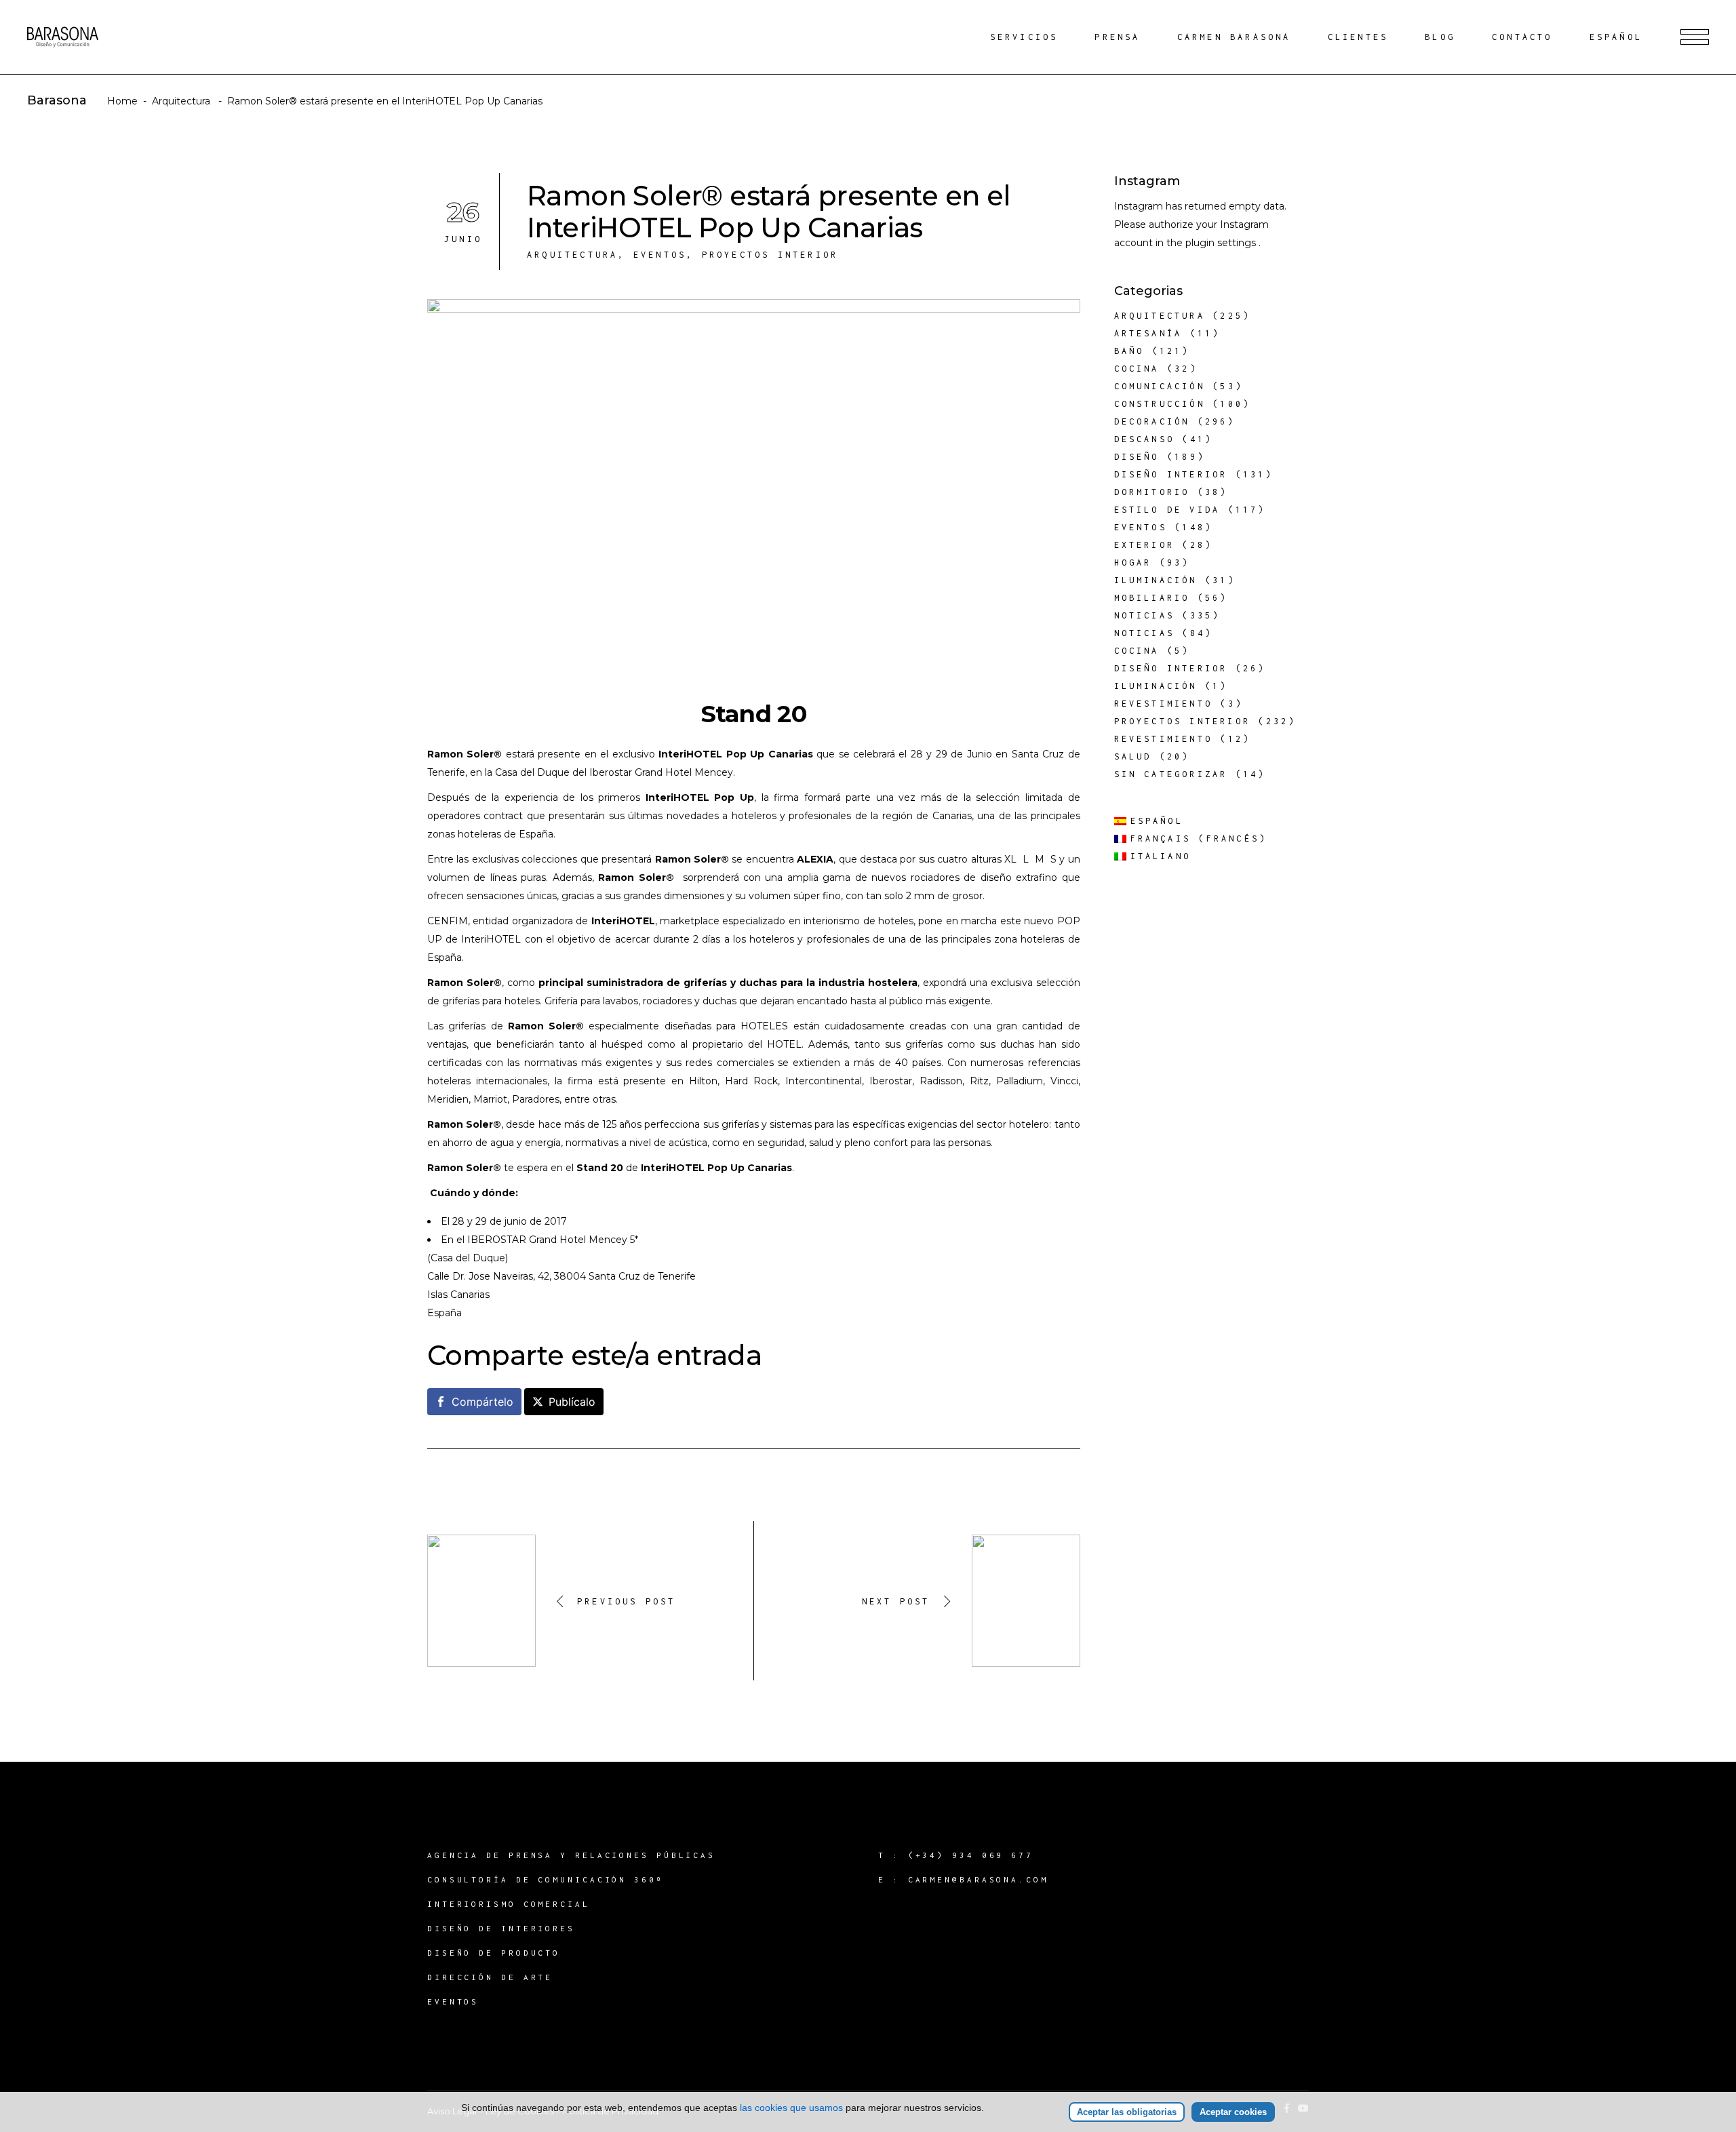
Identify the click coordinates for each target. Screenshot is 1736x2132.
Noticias (1145, 615)
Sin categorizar (1171, 774)
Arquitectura (181, 101)
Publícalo (572, 1402)
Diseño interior (1171, 474)
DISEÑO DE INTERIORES (501, 1928)
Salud (1133, 756)
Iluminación (1156, 580)
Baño (1129, 351)
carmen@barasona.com (978, 1879)
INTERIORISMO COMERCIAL (509, 1904)
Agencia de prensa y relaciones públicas (571, 1855)
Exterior (1145, 545)
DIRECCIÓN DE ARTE (490, 1977)
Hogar (1133, 562)
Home (122, 101)
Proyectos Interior (770, 255)
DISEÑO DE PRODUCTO (494, 1953)
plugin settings (1222, 243)
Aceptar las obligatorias (1127, 2112)
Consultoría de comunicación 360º (546, 1879)
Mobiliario (1152, 598)
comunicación (1160, 386)
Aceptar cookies (1233, 2112)
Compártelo (482, 1402)
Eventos (660, 255)
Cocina (1137, 369)
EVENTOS (453, 2001)
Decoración (1152, 421)
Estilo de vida (1167, 510)
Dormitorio (1152, 492)
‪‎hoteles (522, 1001)
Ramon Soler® (465, 754)
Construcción (1160, 404)
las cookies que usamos (791, 2108)
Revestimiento (1164, 704)
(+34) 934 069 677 (971, 1855)
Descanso (1145, 439)
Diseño (1137, 457)
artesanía (1148, 333)
